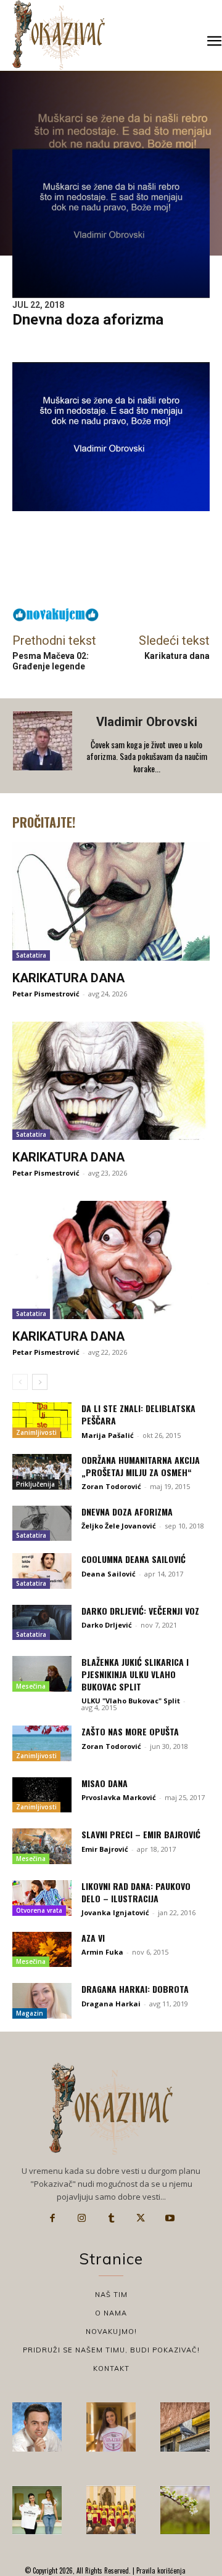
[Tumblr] (111, 2218)
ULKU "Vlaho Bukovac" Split (131, 1701)
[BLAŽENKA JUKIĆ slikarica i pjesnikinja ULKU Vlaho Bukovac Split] (42, 1674)
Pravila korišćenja (160, 2570)
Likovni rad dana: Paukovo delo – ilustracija (136, 1892)
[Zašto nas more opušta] (42, 1743)
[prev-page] (20, 1382)
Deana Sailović (109, 1574)
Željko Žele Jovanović (119, 1526)
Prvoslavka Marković (119, 1797)
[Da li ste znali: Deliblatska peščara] (42, 1420)
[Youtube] (170, 2218)
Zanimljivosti (36, 1432)
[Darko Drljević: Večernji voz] (42, 1623)
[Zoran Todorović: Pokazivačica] (185, 2427)
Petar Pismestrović (46, 994)
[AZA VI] (42, 1950)
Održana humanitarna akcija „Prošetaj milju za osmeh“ (141, 1466)
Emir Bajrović (105, 1849)
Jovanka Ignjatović (115, 1912)
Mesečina (31, 1686)
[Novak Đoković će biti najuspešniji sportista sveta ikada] (37, 2427)
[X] (141, 2218)
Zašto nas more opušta (130, 1731)
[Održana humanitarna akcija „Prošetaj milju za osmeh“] (42, 1472)
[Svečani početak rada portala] (111, 2510)
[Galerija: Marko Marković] (185, 2510)
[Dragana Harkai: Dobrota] (42, 2001)
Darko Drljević (107, 1625)
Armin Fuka (102, 1952)
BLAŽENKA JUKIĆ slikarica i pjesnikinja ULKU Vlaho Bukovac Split (135, 1674)
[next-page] (40, 1382)
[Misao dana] (42, 1795)
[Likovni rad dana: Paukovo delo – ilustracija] (42, 1898)
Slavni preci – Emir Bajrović (141, 1834)
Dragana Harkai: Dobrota (135, 1989)
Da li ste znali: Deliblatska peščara (138, 1414)
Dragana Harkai (111, 2004)
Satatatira (31, 955)
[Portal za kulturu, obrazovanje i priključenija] (59, 35)
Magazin (30, 2013)
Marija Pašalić (108, 1435)
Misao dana (105, 1783)
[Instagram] (82, 2218)
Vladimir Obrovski (147, 722)
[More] (154, 581)
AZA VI (93, 1938)
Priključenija (35, 1484)
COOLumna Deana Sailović (134, 1559)
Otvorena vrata (39, 1910)
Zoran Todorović (111, 1486)
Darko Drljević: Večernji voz (140, 1611)
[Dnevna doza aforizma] (42, 1524)
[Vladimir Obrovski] (44, 746)
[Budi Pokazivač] (37, 2510)
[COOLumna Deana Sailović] (42, 1571)
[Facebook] (52, 2218)
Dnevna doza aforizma (127, 1512)
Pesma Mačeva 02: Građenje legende (51, 661)
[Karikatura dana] (111, 902)
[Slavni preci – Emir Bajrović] (42, 1846)
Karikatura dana (177, 656)
